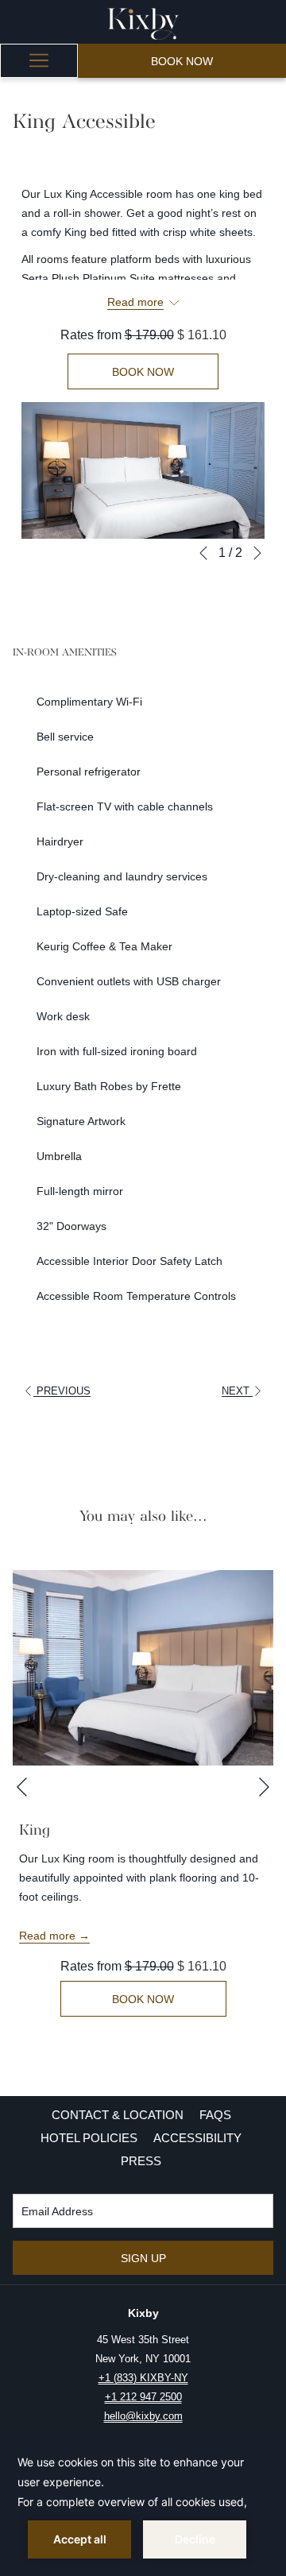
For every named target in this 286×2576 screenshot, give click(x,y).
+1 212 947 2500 (143, 2397)
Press (141, 2161)
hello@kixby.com (143, 2416)
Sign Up (143, 2258)
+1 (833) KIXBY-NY (143, 2378)
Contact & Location (118, 2115)
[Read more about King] (143, 1668)
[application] (143, 2505)
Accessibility (197, 2138)
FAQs (215, 2115)
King (35, 1831)
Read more (49, 1936)
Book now (182, 61)
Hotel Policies (89, 2138)
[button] (143, 470)
